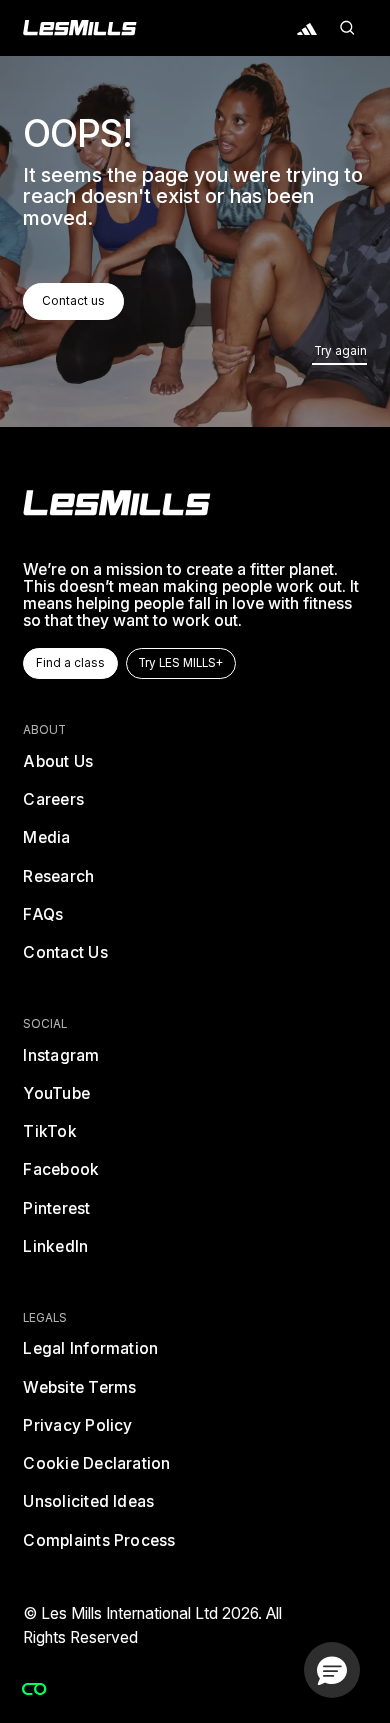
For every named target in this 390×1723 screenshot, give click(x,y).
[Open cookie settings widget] (34, 1689)
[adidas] (307, 28)
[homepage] (117, 503)
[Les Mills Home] (80, 28)
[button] (347, 28)
